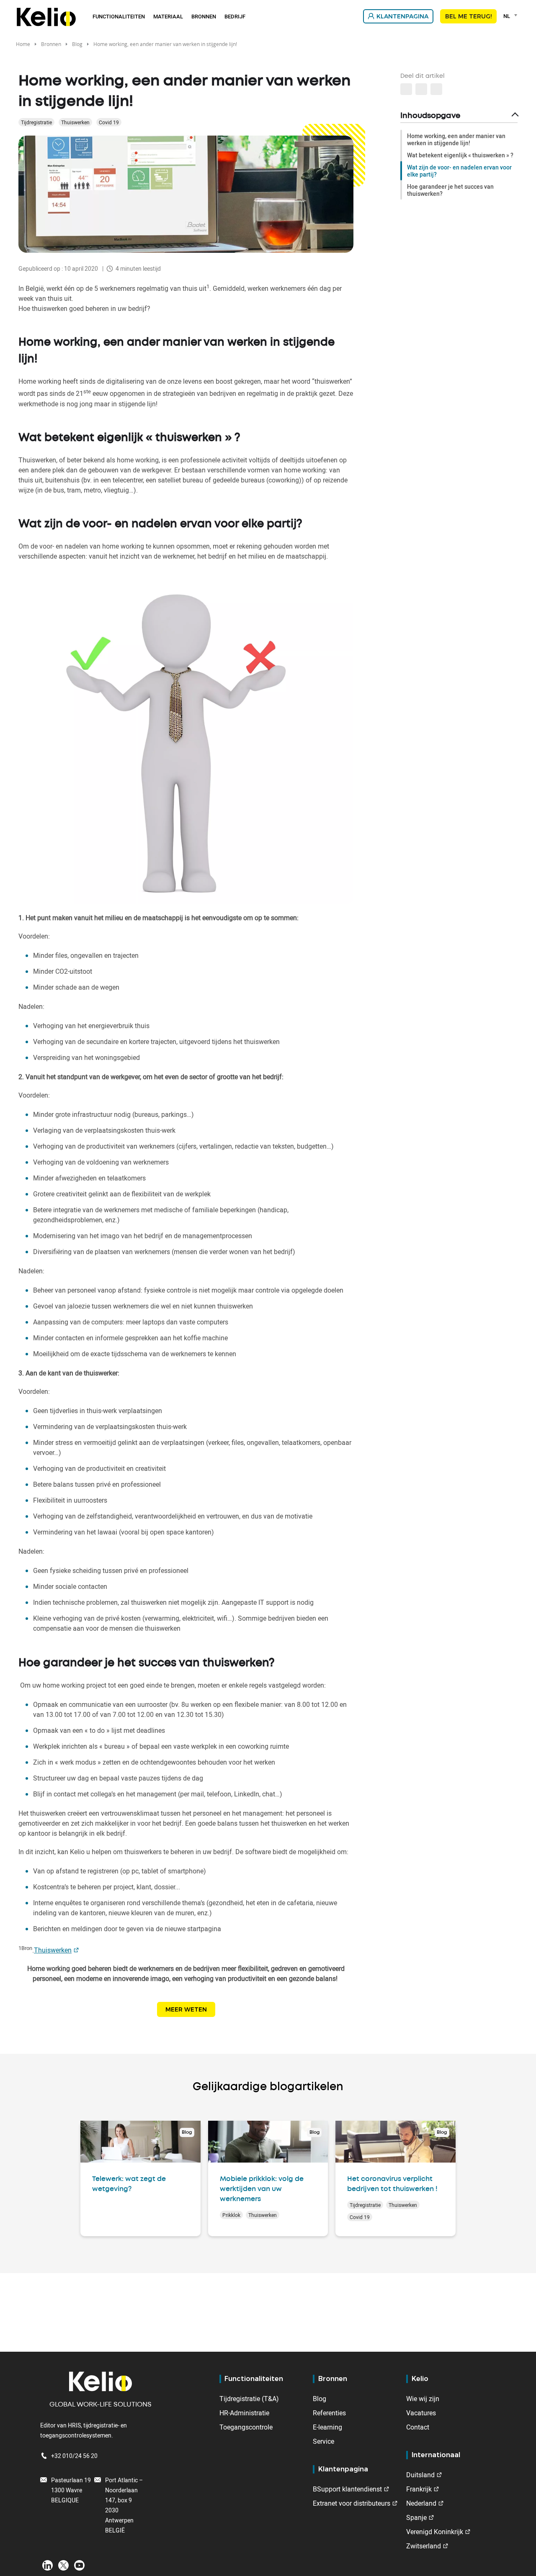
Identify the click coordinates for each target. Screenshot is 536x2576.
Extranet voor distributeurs (352, 2503)
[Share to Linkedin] (406, 89)
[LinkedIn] (48, 2565)
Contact (418, 2427)
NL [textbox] (506, 16)
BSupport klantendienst (347, 2489)
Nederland (421, 2503)
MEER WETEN (186, 2009)
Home (23, 44)
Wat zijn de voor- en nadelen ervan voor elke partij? (459, 171)
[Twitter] (63, 2565)
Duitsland (420, 2475)
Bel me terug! (468, 16)
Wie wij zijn (423, 2399)
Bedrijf (235, 16)
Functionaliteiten (119, 16)
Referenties (329, 2413)
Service (323, 2441)
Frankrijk (419, 2489)
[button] (436, 89)
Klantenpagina (402, 16)
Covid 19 (109, 122)
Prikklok (231, 2215)
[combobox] (512, 16)
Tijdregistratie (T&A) (249, 2399)
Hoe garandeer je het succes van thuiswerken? (450, 190)
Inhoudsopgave (430, 116)
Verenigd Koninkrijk (435, 2532)
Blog (77, 44)
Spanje (416, 2517)
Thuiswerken (75, 122)
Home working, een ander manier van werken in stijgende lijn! (456, 139)
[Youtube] (79, 2565)
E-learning (327, 2427)
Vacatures (421, 2413)
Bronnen (204, 16)
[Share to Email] (421, 89)
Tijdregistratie (36, 122)
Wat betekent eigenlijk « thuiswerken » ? (460, 155)
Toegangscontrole (246, 2427)
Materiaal (168, 16)
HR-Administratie (244, 2413)
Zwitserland (424, 2546)
